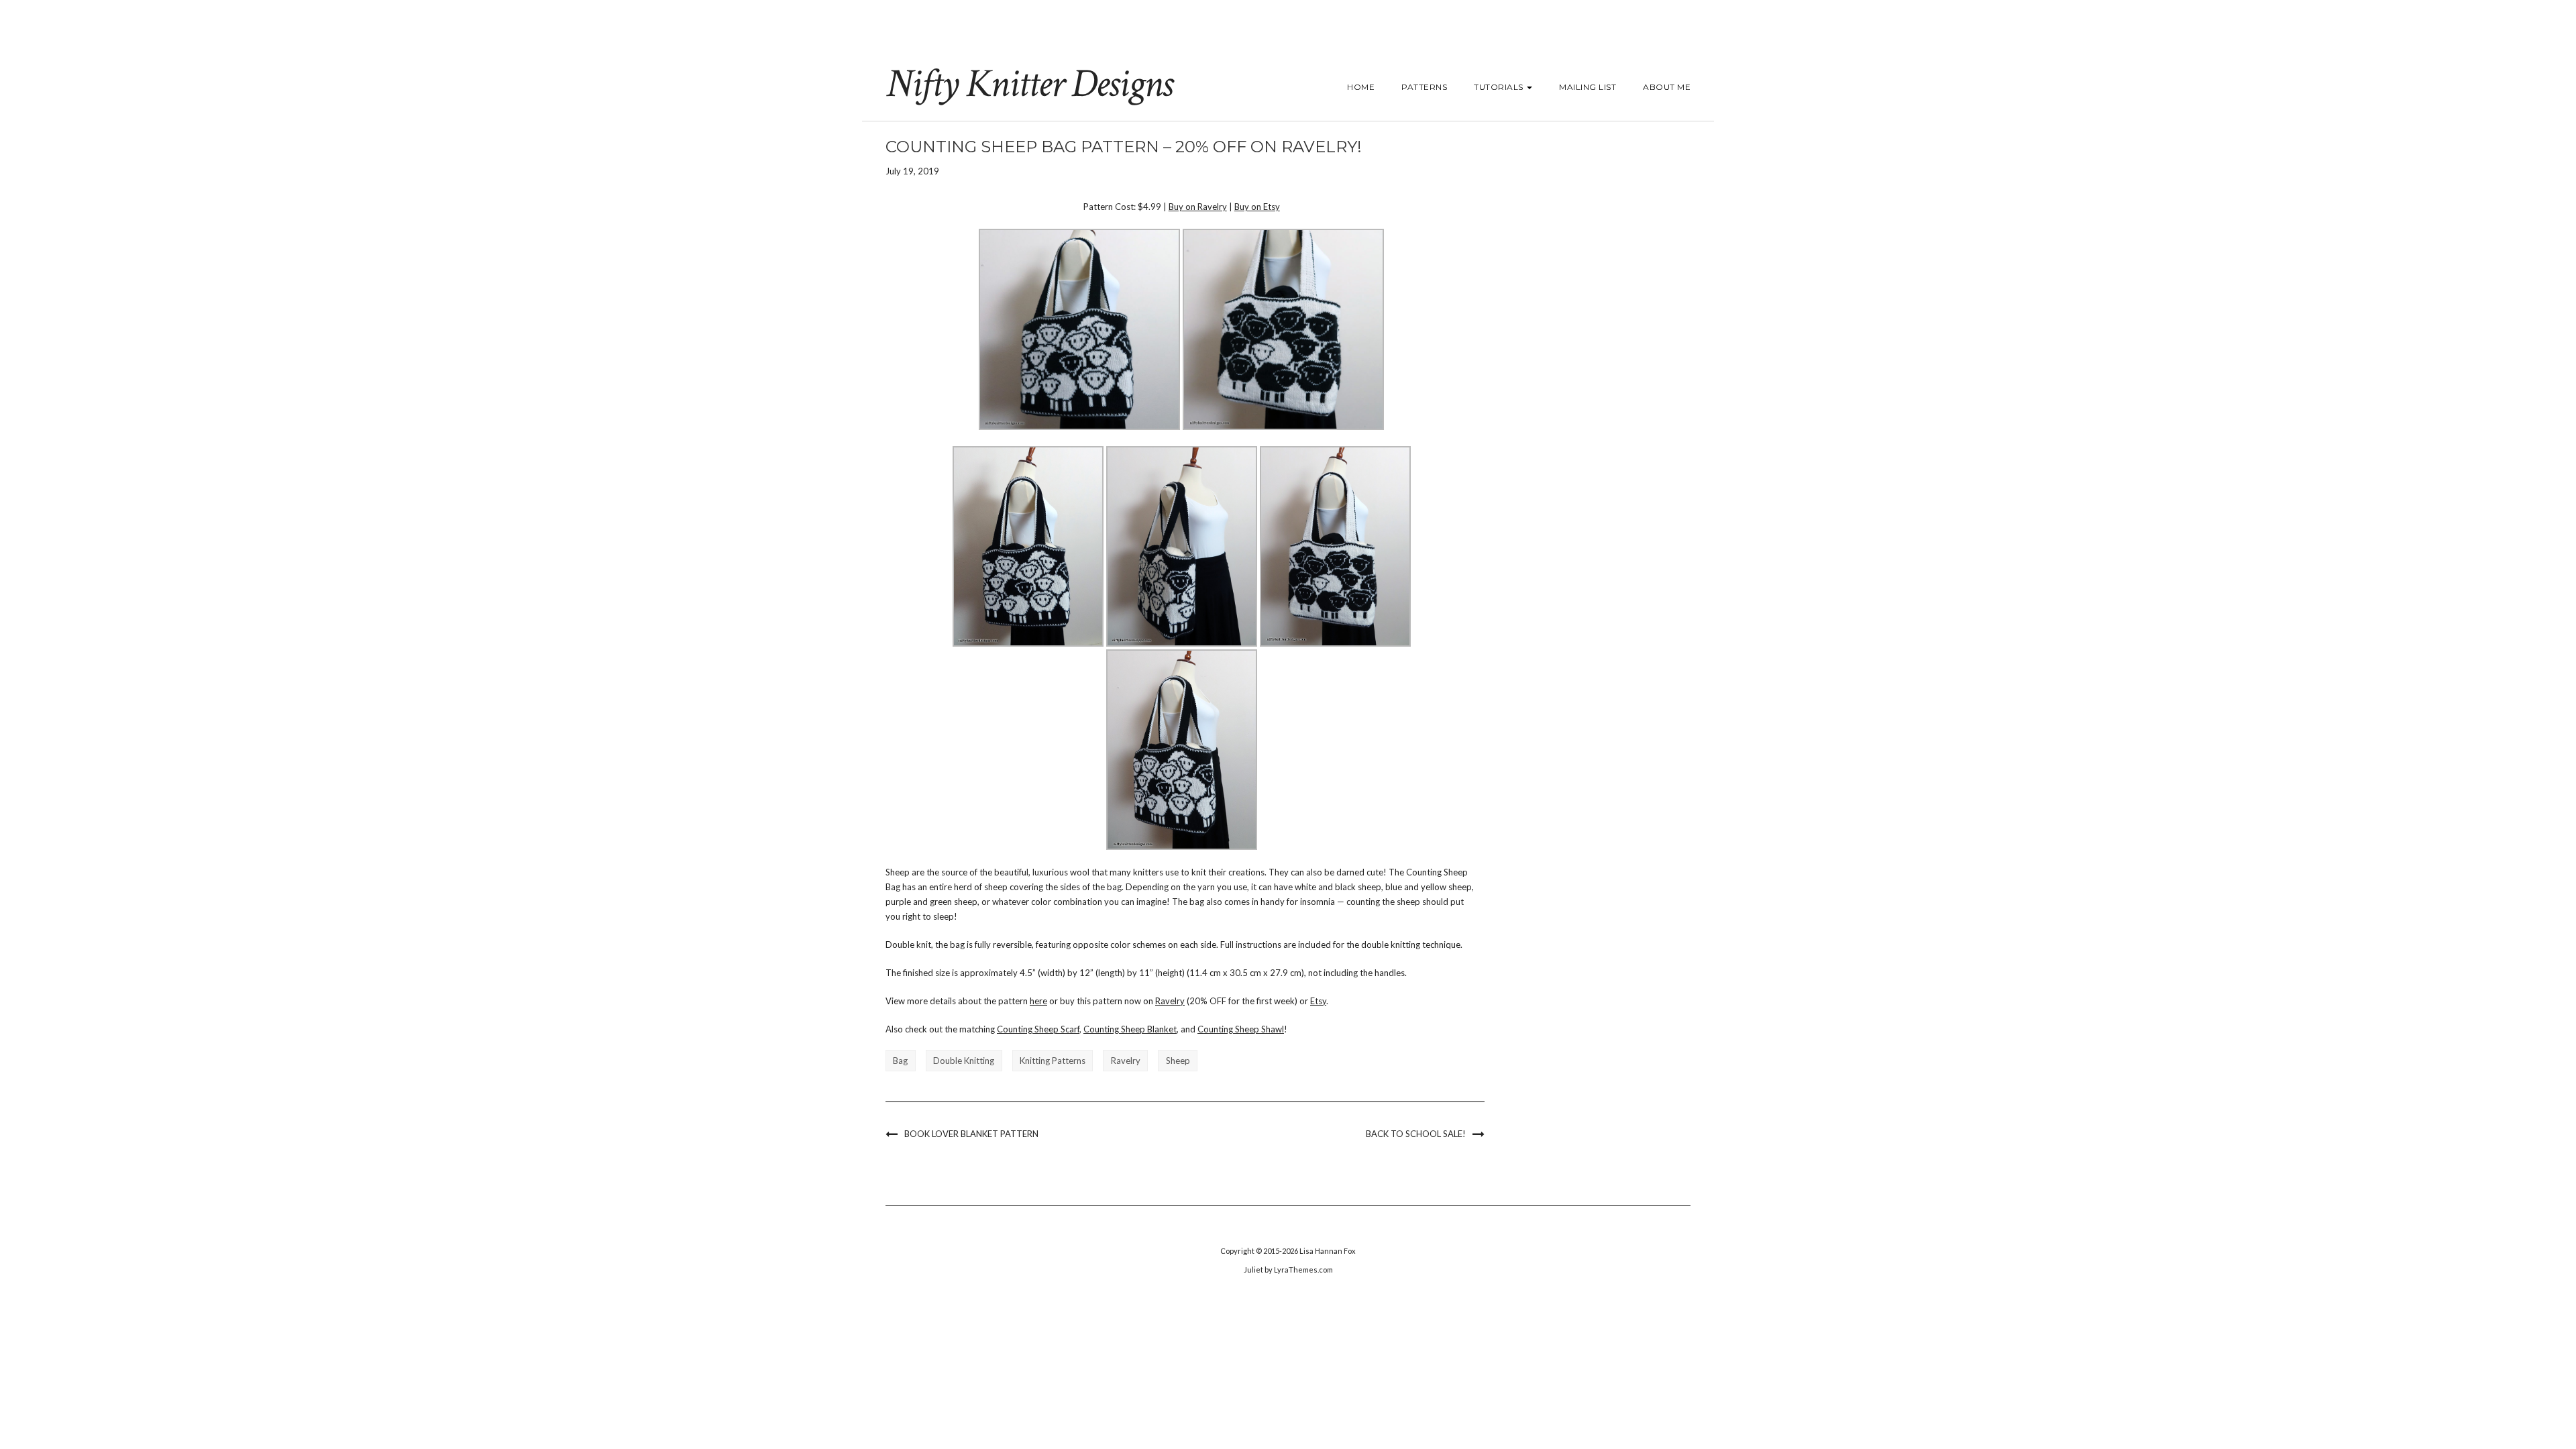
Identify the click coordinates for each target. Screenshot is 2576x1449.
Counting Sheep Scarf (1038, 1029)
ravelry (1126, 1061)
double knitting (964, 1061)
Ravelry (1170, 1001)
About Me (1667, 87)
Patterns (1424, 87)
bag (900, 1061)
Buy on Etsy (1257, 207)
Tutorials (1500, 87)
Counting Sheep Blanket (1130, 1029)
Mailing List (1588, 87)
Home (1361, 87)
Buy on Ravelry (1198, 207)
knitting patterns (1053, 1061)
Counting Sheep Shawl (1241, 1029)
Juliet (1253, 1270)
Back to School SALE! (1416, 1134)
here (1038, 1001)
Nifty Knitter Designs (1029, 84)
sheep (1178, 1061)
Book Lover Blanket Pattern (971, 1134)
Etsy (1318, 1001)
